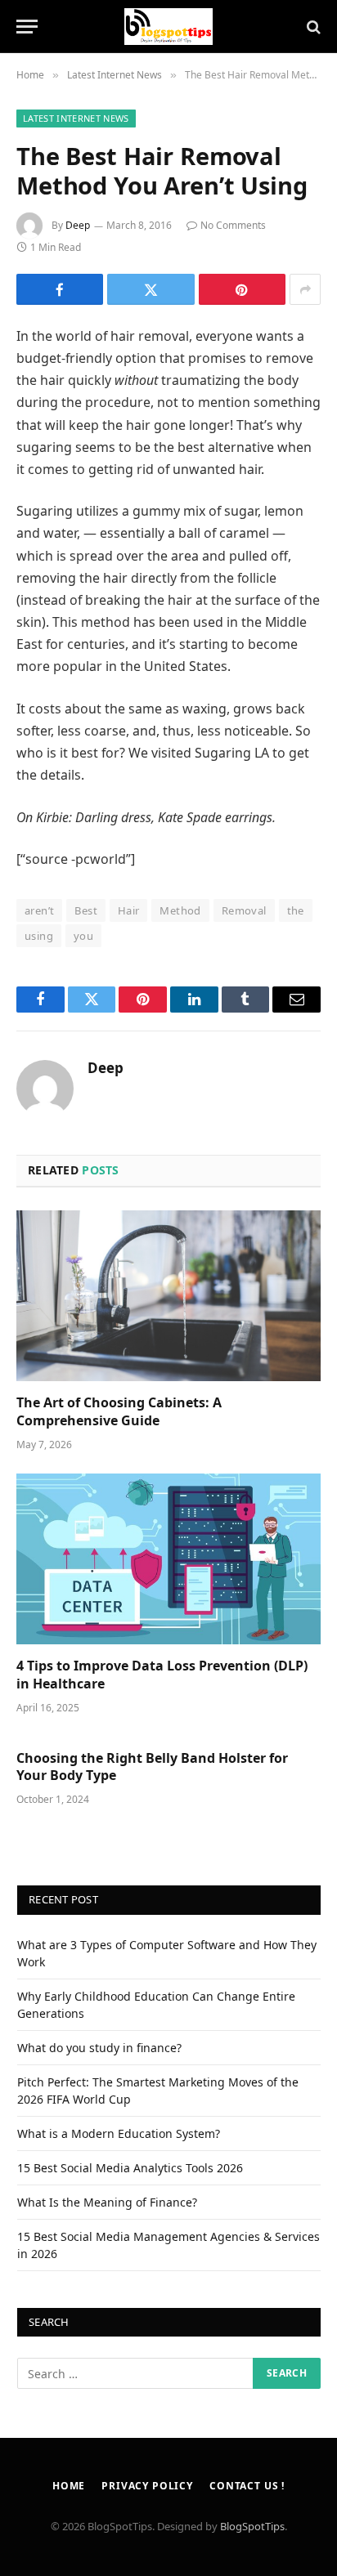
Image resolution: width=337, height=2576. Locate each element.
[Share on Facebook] (60, 289)
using (39, 936)
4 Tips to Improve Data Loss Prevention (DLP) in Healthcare (162, 1675)
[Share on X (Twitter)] (151, 289)
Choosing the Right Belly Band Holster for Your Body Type (152, 1767)
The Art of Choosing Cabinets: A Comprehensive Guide (119, 1411)
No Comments (233, 225)
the (296, 910)
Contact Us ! (247, 2486)
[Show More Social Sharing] (305, 289)
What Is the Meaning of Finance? (107, 2202)
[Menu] (27, 27)
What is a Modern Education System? (119, 2133)
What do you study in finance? (99, 2048)
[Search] (312, 27)
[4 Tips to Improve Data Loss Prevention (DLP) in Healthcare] (168, 1559)
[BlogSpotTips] (169, 27)
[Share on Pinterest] (242, 289)
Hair (129, 910)
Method (180, 910)
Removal (244, 910)
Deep (78, 225)
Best (86, 910)
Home (69, 2486)
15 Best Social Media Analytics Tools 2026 (130, 2168)
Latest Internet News (76, 118)
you (83, 936)
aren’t (39, 910)
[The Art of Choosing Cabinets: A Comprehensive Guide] (168, 1296)
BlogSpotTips (252, 2526)
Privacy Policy (147, 2486)
